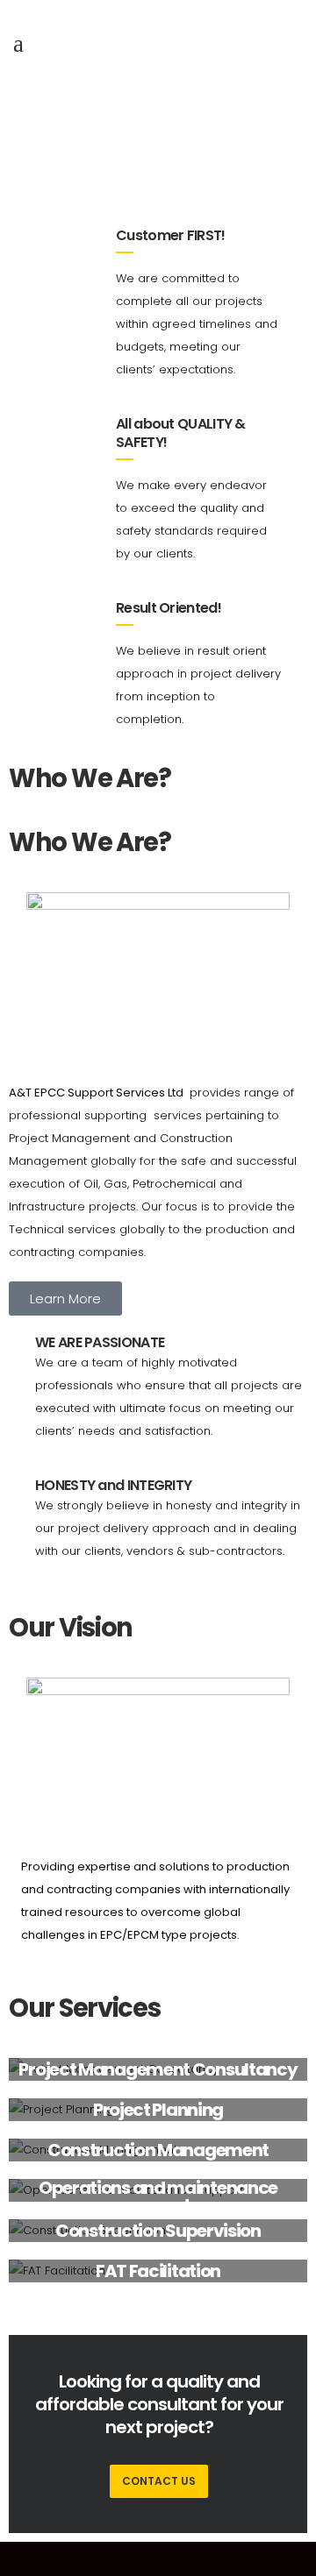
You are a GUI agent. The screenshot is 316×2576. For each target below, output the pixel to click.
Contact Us (159, 2481)
